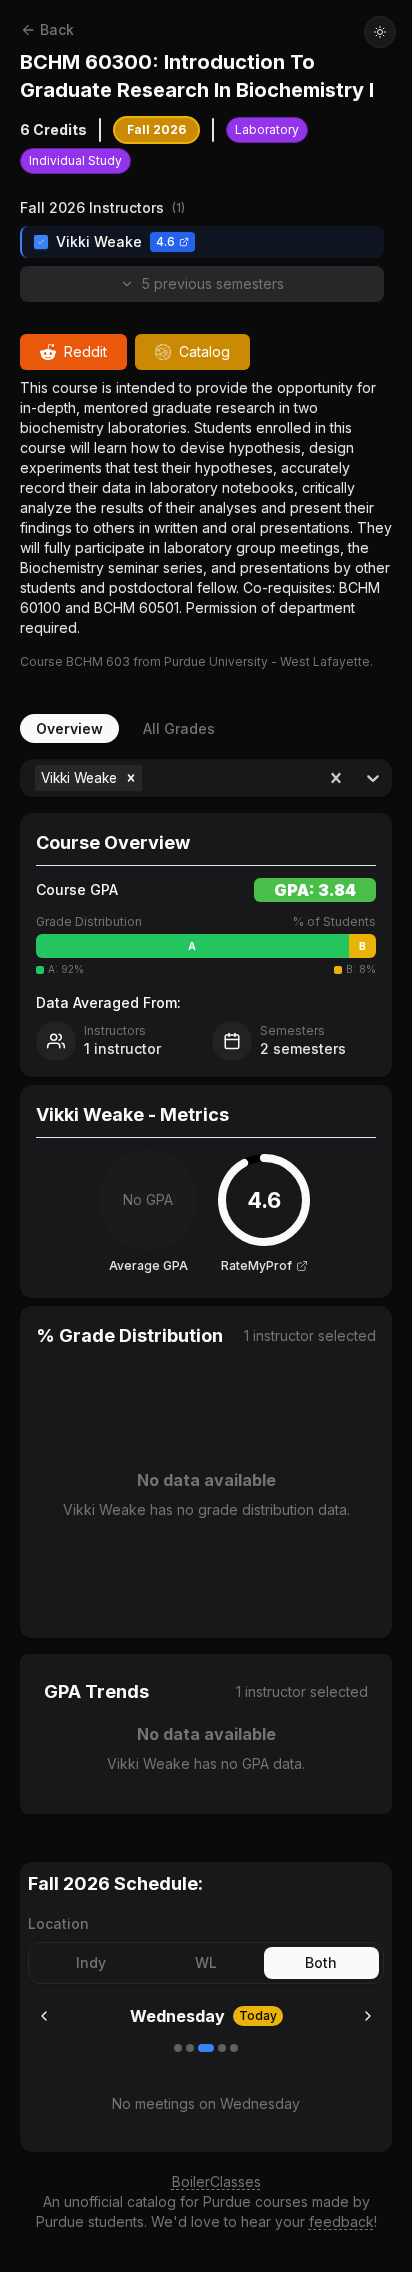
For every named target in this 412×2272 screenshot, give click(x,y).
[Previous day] (44, 2016)
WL (206, 1962)
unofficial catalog (120, 2201)
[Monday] (178, 2048)
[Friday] (234, 2048)
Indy (91, 1962)
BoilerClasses (216, 2181)
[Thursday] (222, 2048)
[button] (131, 778)
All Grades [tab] (179, 728)
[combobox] (148, 778)
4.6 (165, 241)
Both (321, 1962)
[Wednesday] (206, 2048)
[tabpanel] (206, 1286)
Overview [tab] (69, 728)
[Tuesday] (190, 2048)
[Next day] (368, 2016)
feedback (341, 2221)
